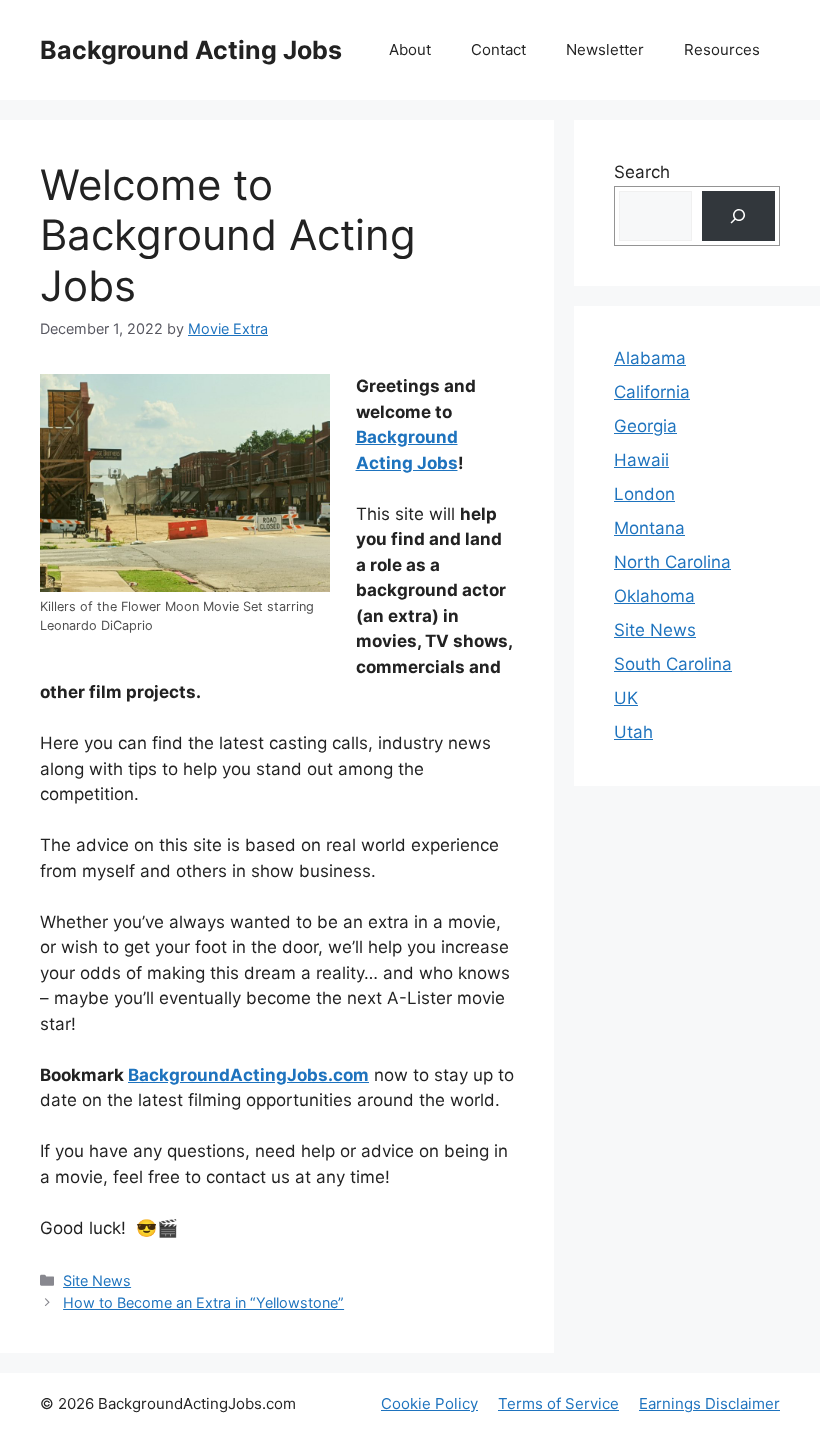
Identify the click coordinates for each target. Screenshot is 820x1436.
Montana (649, 528)
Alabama (650, 358)
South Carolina (673, 664)
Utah (633, 732)
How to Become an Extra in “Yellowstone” (203, 1302)
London (644, 494)
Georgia (645, 426)
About (410, 49)
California (652, 392)
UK (626, 698)
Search (642, 172)
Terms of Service (558, 1403)
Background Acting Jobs (191, 50)
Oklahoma (654, 596)
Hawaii (641, 460)
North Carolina (672, 562)
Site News (97, 1280)
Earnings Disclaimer (709, 1403)
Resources (722, 49)
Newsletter (605, 49)
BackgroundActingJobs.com (248, 1075)
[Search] (738, 216)
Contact (498, 49)
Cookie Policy (429, 1403)
